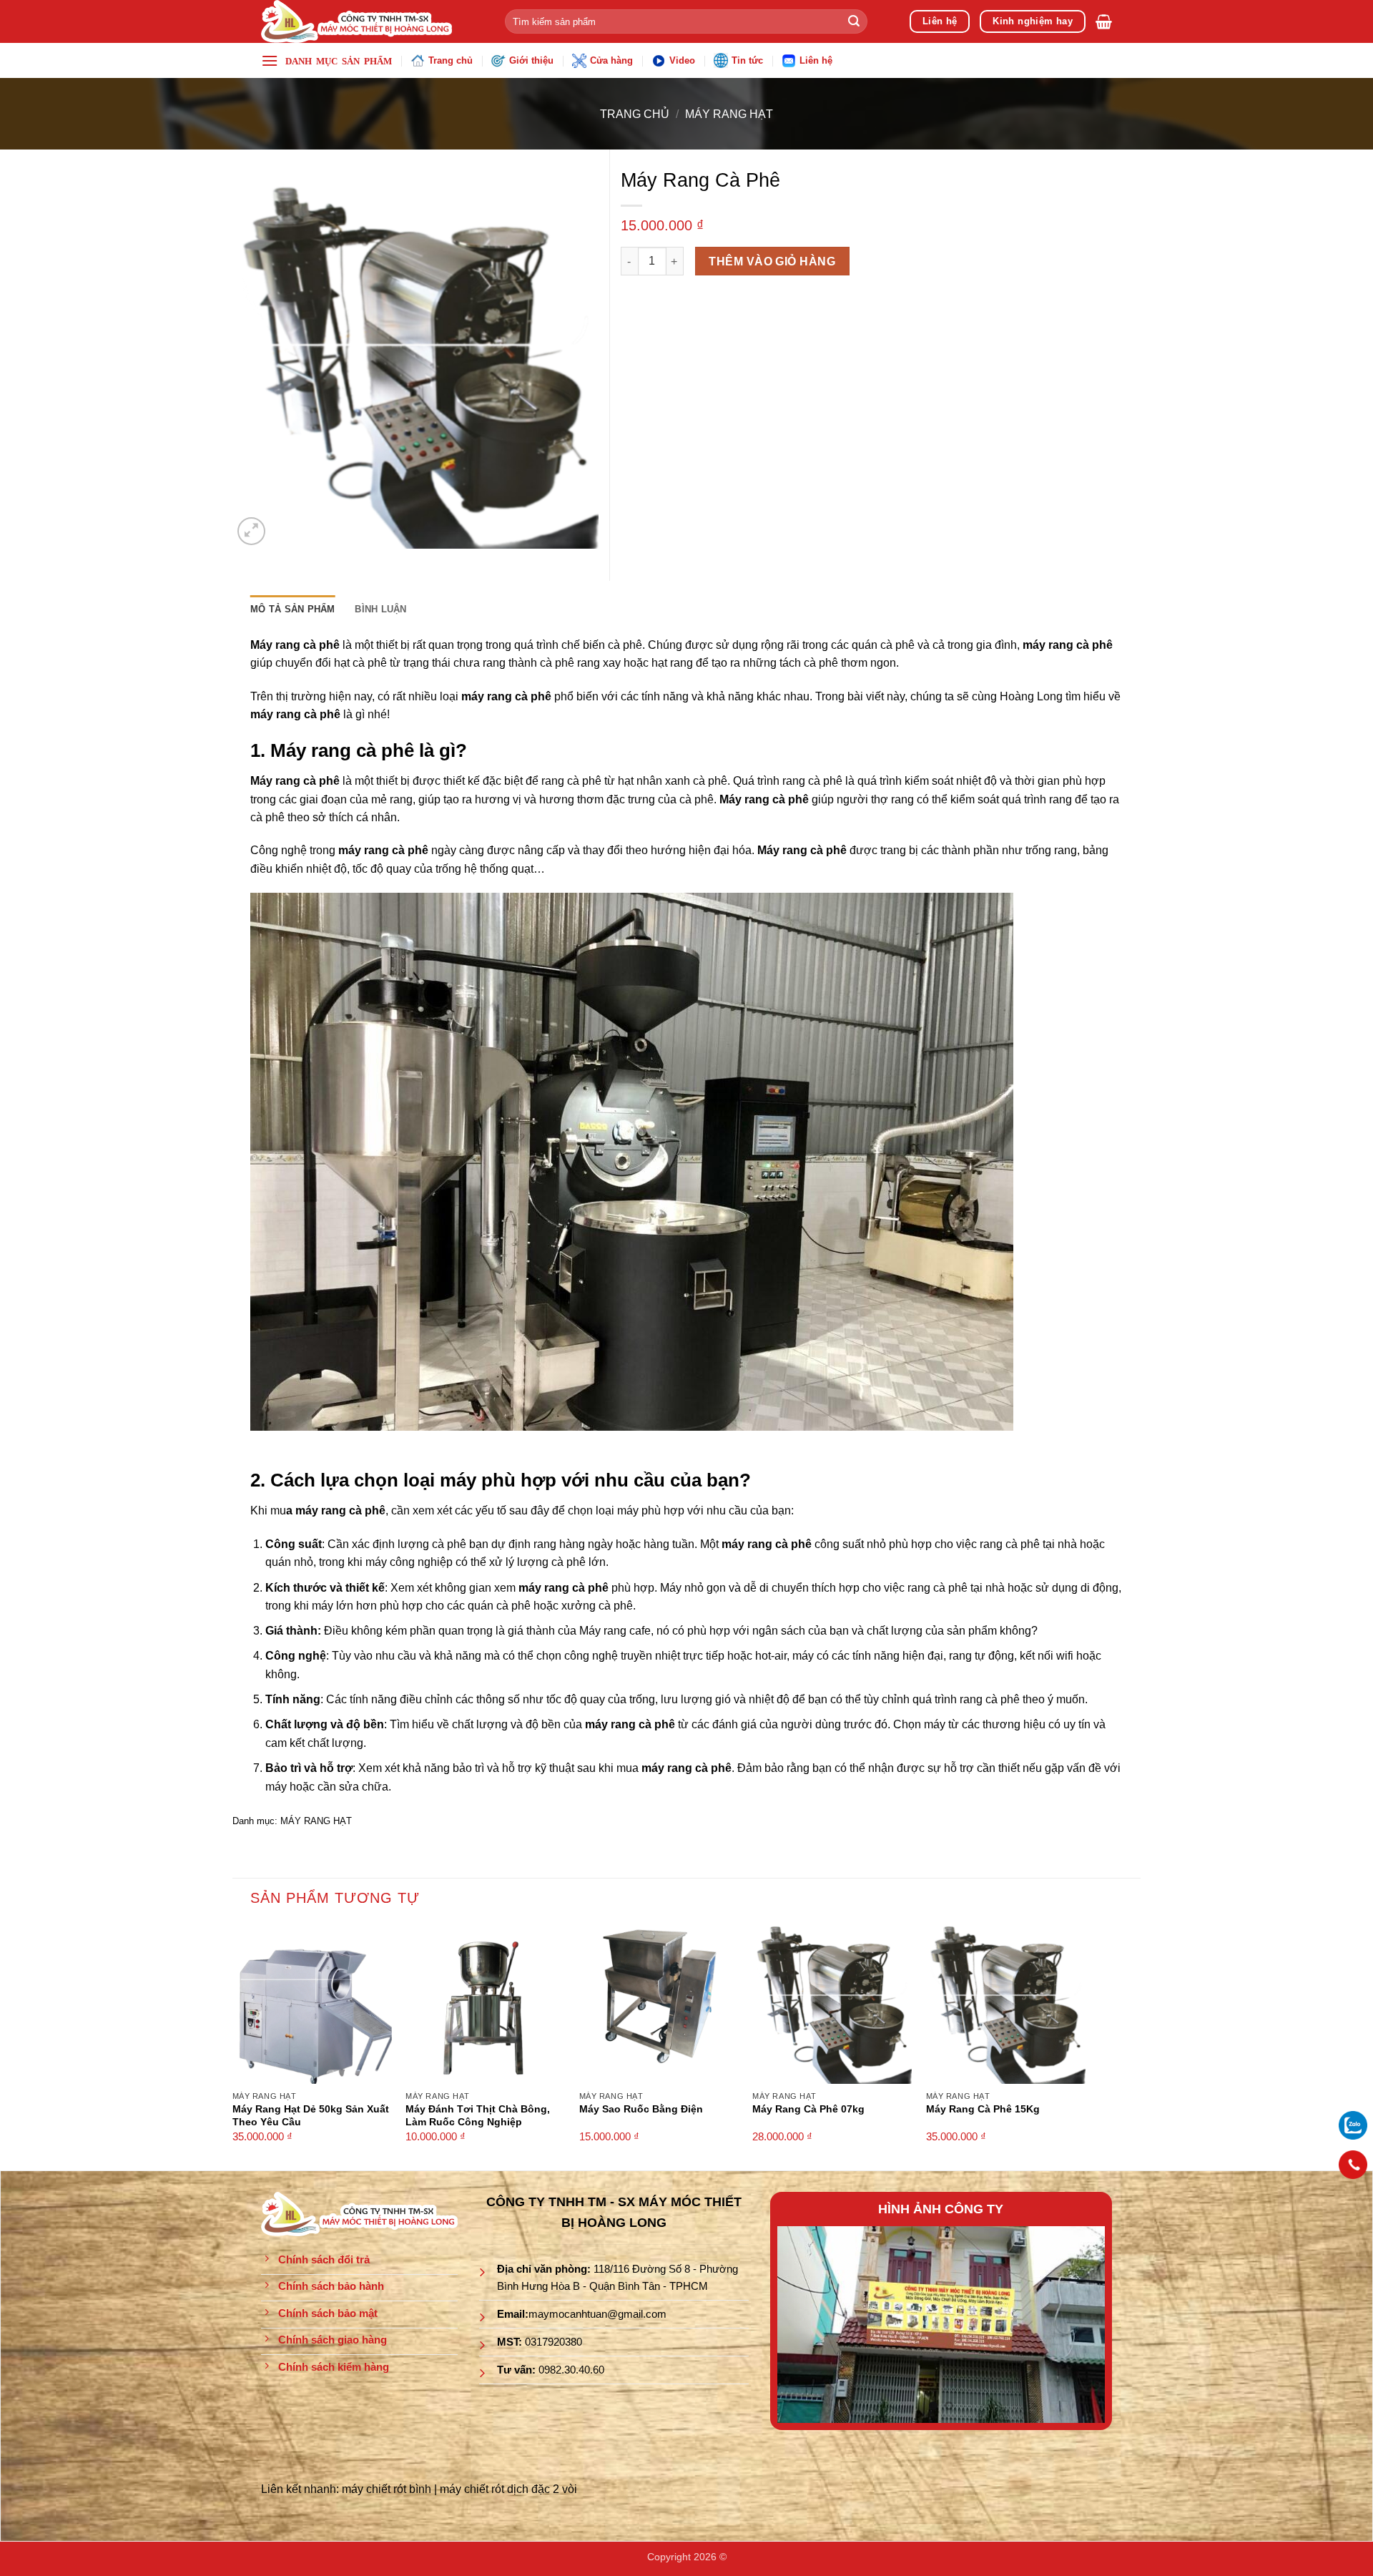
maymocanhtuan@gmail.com (597, 2314)
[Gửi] (854, 21)
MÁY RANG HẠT (729, 114)
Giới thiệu (531, 60)
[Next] (1081, 2325)
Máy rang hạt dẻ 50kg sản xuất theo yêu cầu (311, 2116)
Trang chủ (451, 60)
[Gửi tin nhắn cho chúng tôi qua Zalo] (1353, 2124)
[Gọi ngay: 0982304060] (1353, 2165)
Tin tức (747, 60)
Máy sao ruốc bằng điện (641, 2109)
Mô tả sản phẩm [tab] (293, 609)
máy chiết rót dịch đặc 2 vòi (508, 2489)
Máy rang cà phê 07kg (808, 2109)
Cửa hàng (611, 60)
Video (682, 60)
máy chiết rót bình (387, 2489)
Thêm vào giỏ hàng (772, 261)
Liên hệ (816, 60)
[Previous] (802, 2325)
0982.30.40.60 (571, 2370)
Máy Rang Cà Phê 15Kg (983, 2109)
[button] (1104, 21)
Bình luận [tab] (380, 609)
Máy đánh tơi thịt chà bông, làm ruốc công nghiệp (478, 2116)
